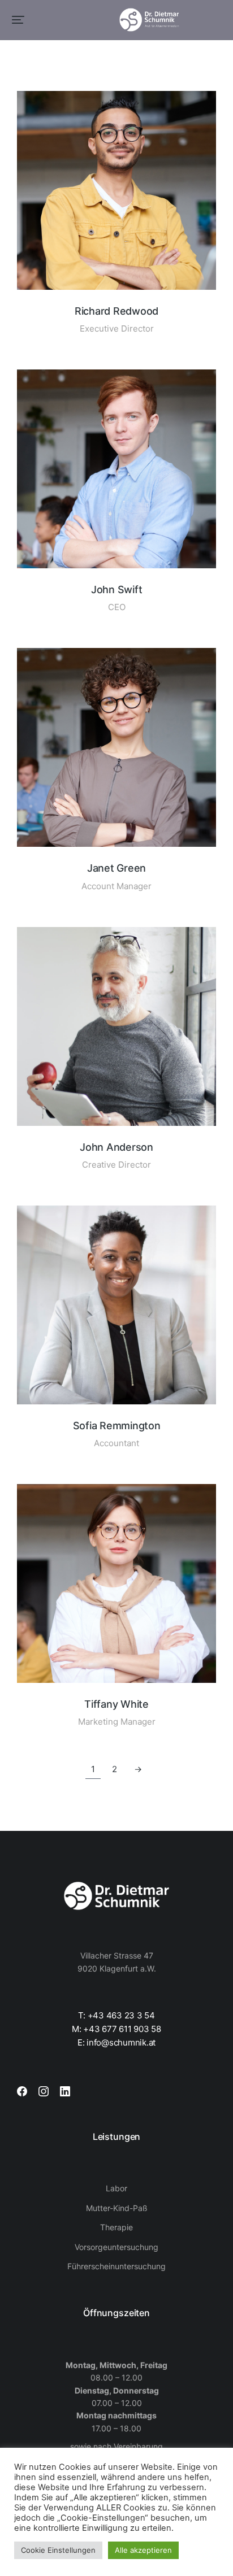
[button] (18, 20)
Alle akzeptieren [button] (143, 2550)
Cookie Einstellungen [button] (58, 2550)
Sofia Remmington (117, 1426)
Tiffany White (116, 1704)
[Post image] (116, 190)
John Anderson (116, 1147)
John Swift (117, 589)
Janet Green (116, 868)
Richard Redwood (116, 311)
